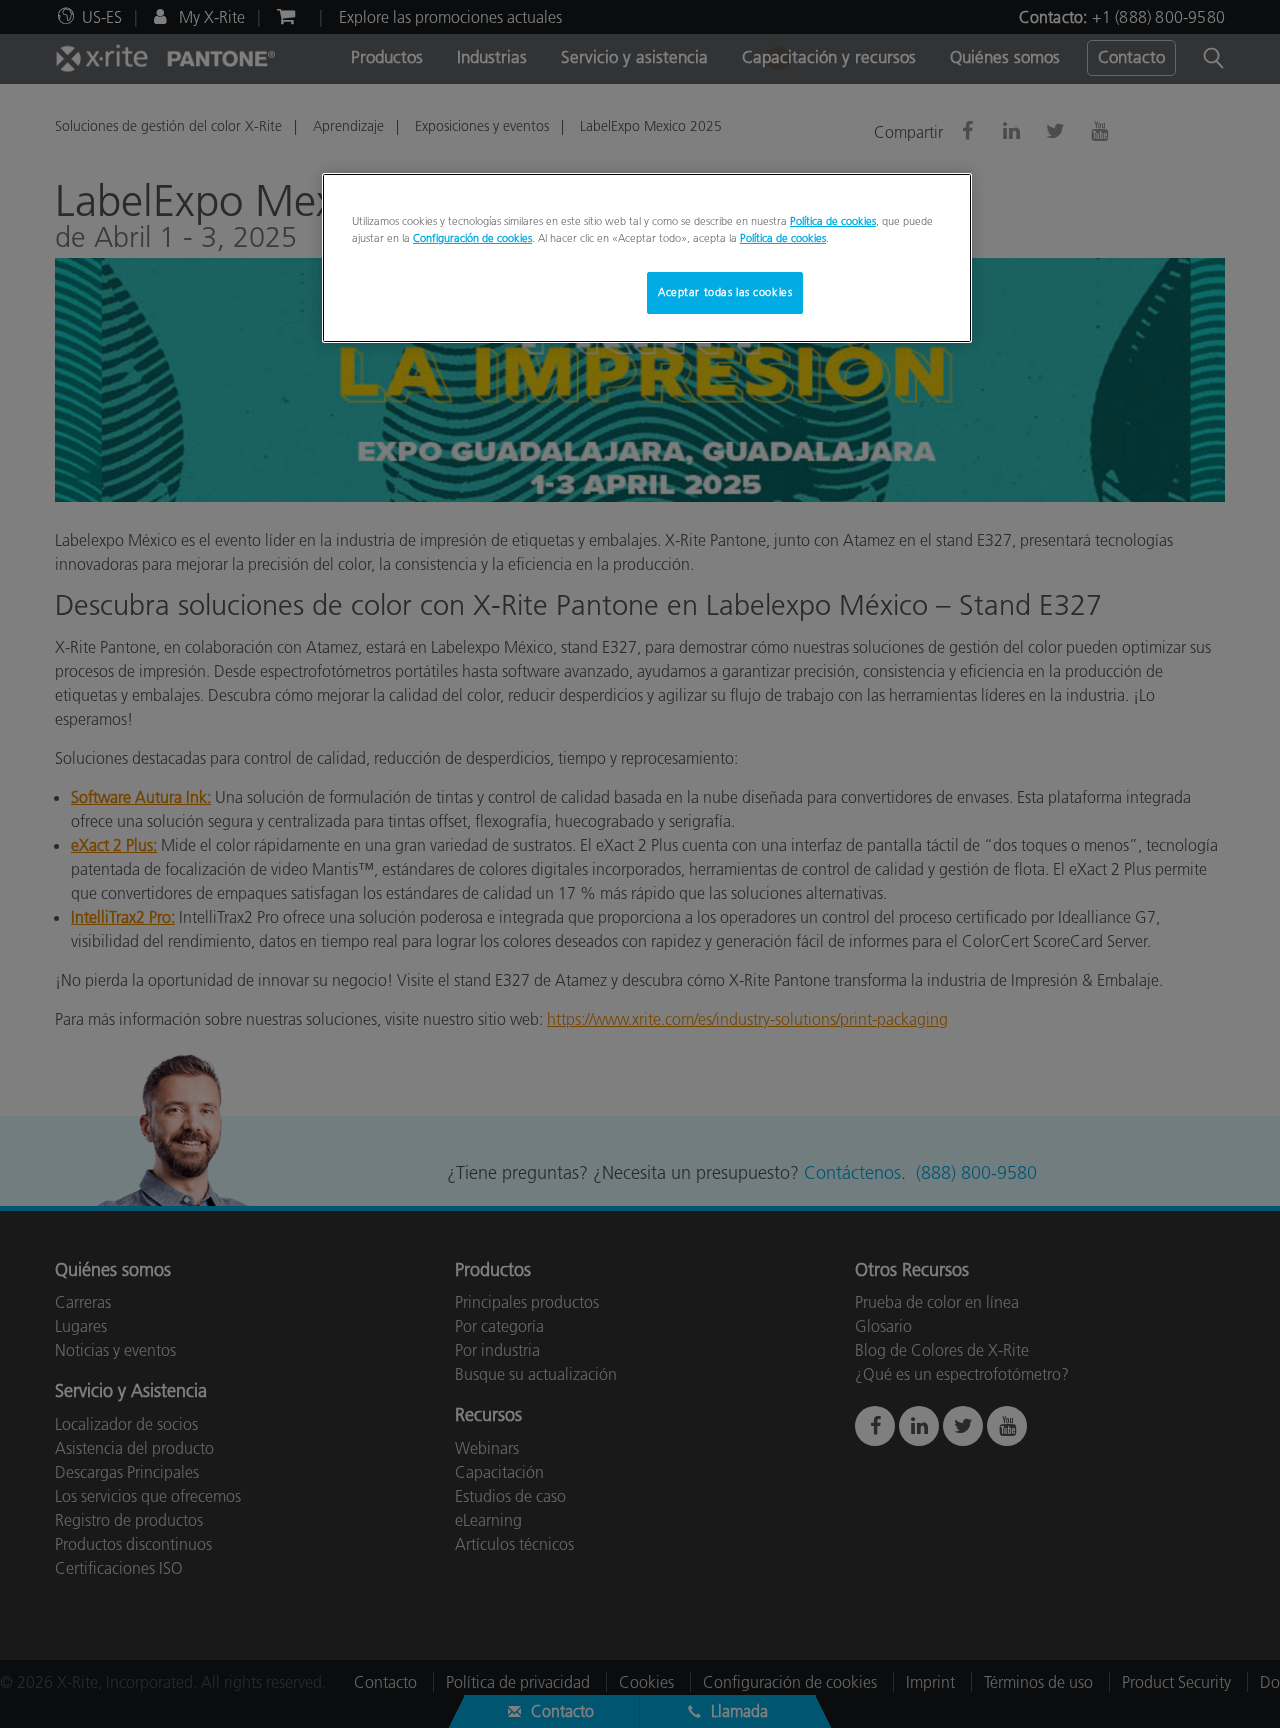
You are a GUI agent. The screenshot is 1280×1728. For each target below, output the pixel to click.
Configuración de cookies (472, 238)
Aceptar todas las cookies (725, 292)
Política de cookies (833, 221)
